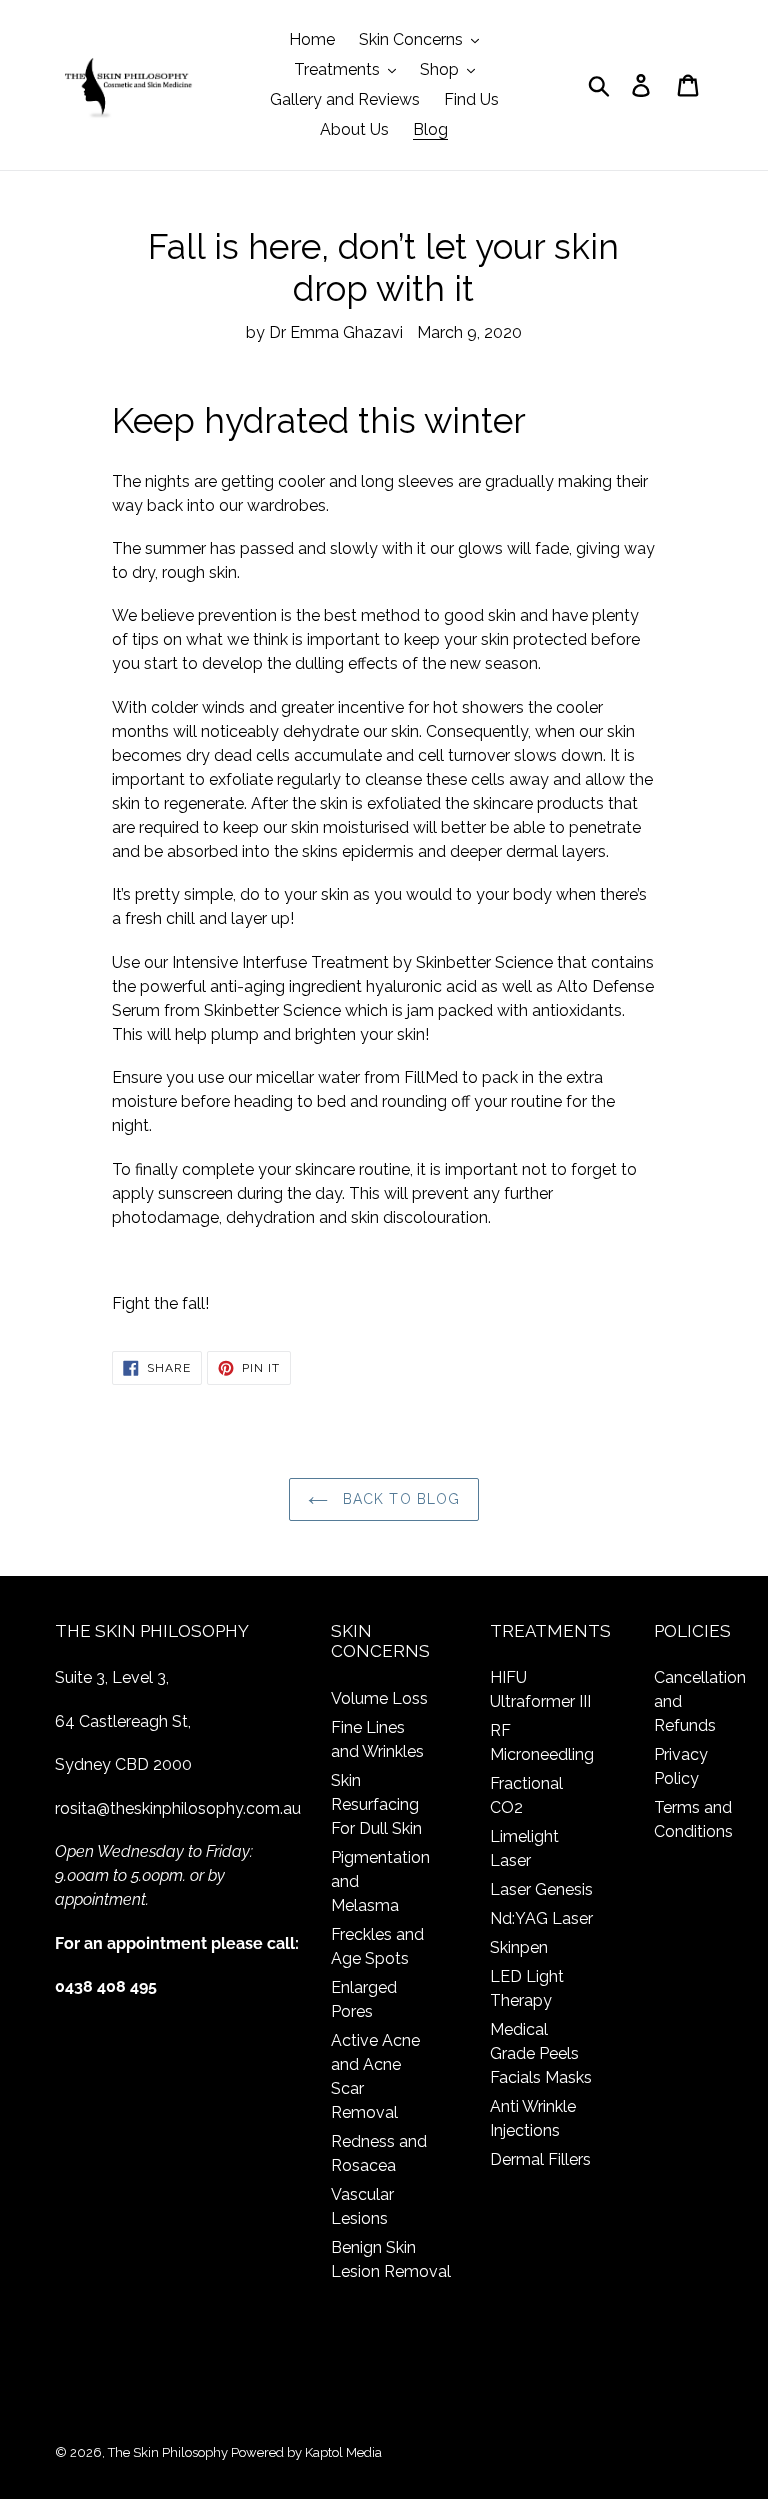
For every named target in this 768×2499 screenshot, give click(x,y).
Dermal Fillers (540, 2159)
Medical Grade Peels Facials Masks (541, 2053)
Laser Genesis (541, 1889)
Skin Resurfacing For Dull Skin (376, 1804)
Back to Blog (399, 1499)
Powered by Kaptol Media (306, 2452)
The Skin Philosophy (168, 2452)
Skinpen (519, 1947)
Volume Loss (379, 1698)
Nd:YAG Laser (541, 1918)
